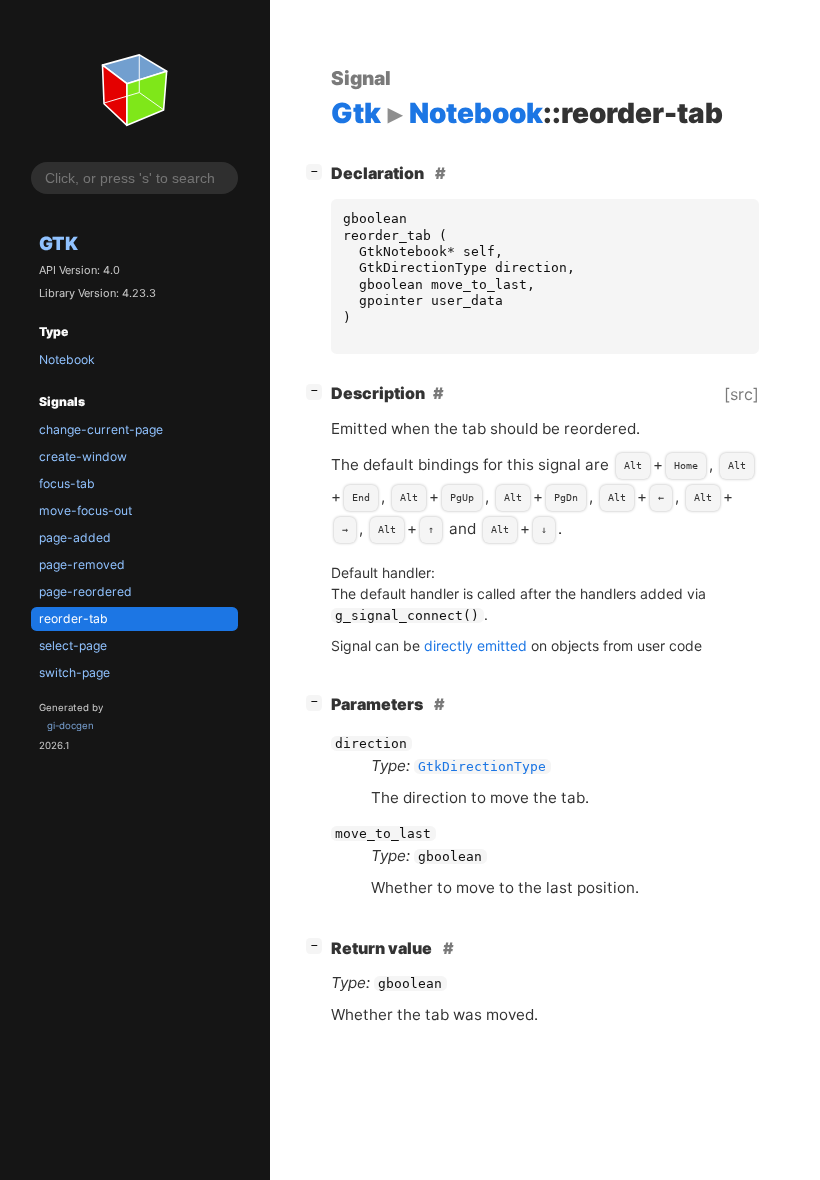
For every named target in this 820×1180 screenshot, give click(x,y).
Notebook (67, 359)
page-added (75, 537)
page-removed (82, 564)
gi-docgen (70, 725)
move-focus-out (85, 510)
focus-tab (67, 483)
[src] (741, 394)
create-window (83, 456)
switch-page (74, 672)
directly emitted (475, 645)
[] (318, 170)
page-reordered (85, 591)
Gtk (58, 243)
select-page (73, 645)
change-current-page (101, 429)
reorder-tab (73, 618)
